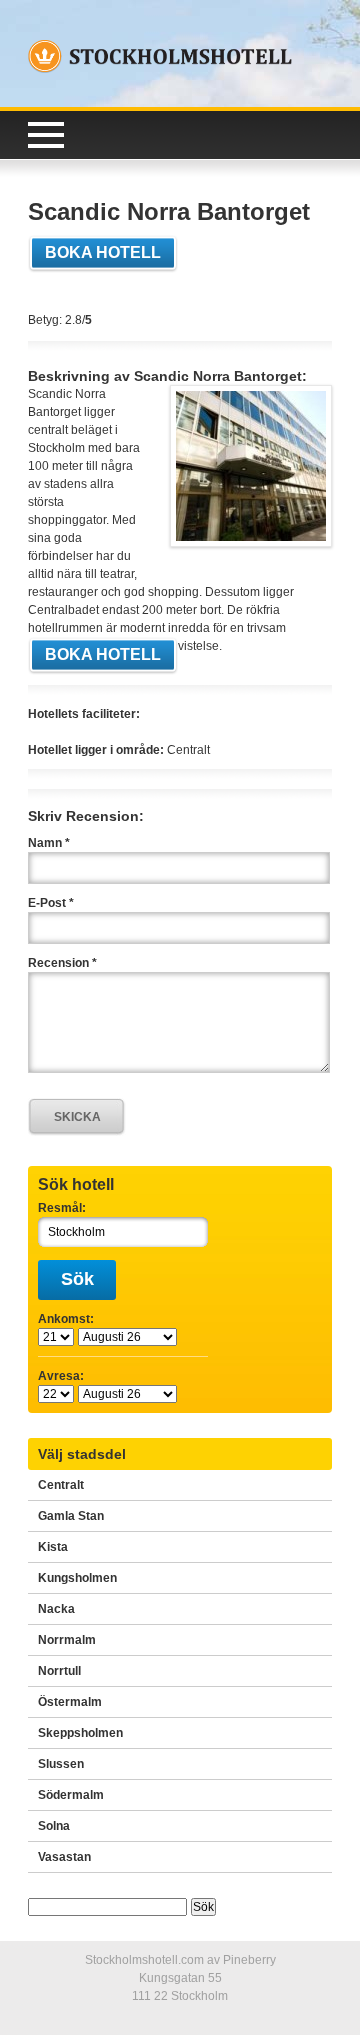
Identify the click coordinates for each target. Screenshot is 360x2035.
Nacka (56, 1609)
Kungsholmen (77, 1578)
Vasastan (64, 1857)
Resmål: (62, 1208)
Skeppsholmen (80, 1733)
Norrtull (59, 1671)
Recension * (62, 963)
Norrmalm (67, 1640)
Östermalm (70, 1702)
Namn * (49, 843)
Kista (53, 1547)
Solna (54, 1826)
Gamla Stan (71, 1516)
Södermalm (71, 1795)
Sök (77, 1279)
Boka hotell (103, 252)
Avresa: (61, 1376)
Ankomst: (66, 1319)
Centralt (61, 1485)
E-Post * (51, 903)
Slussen (61, 1764)
